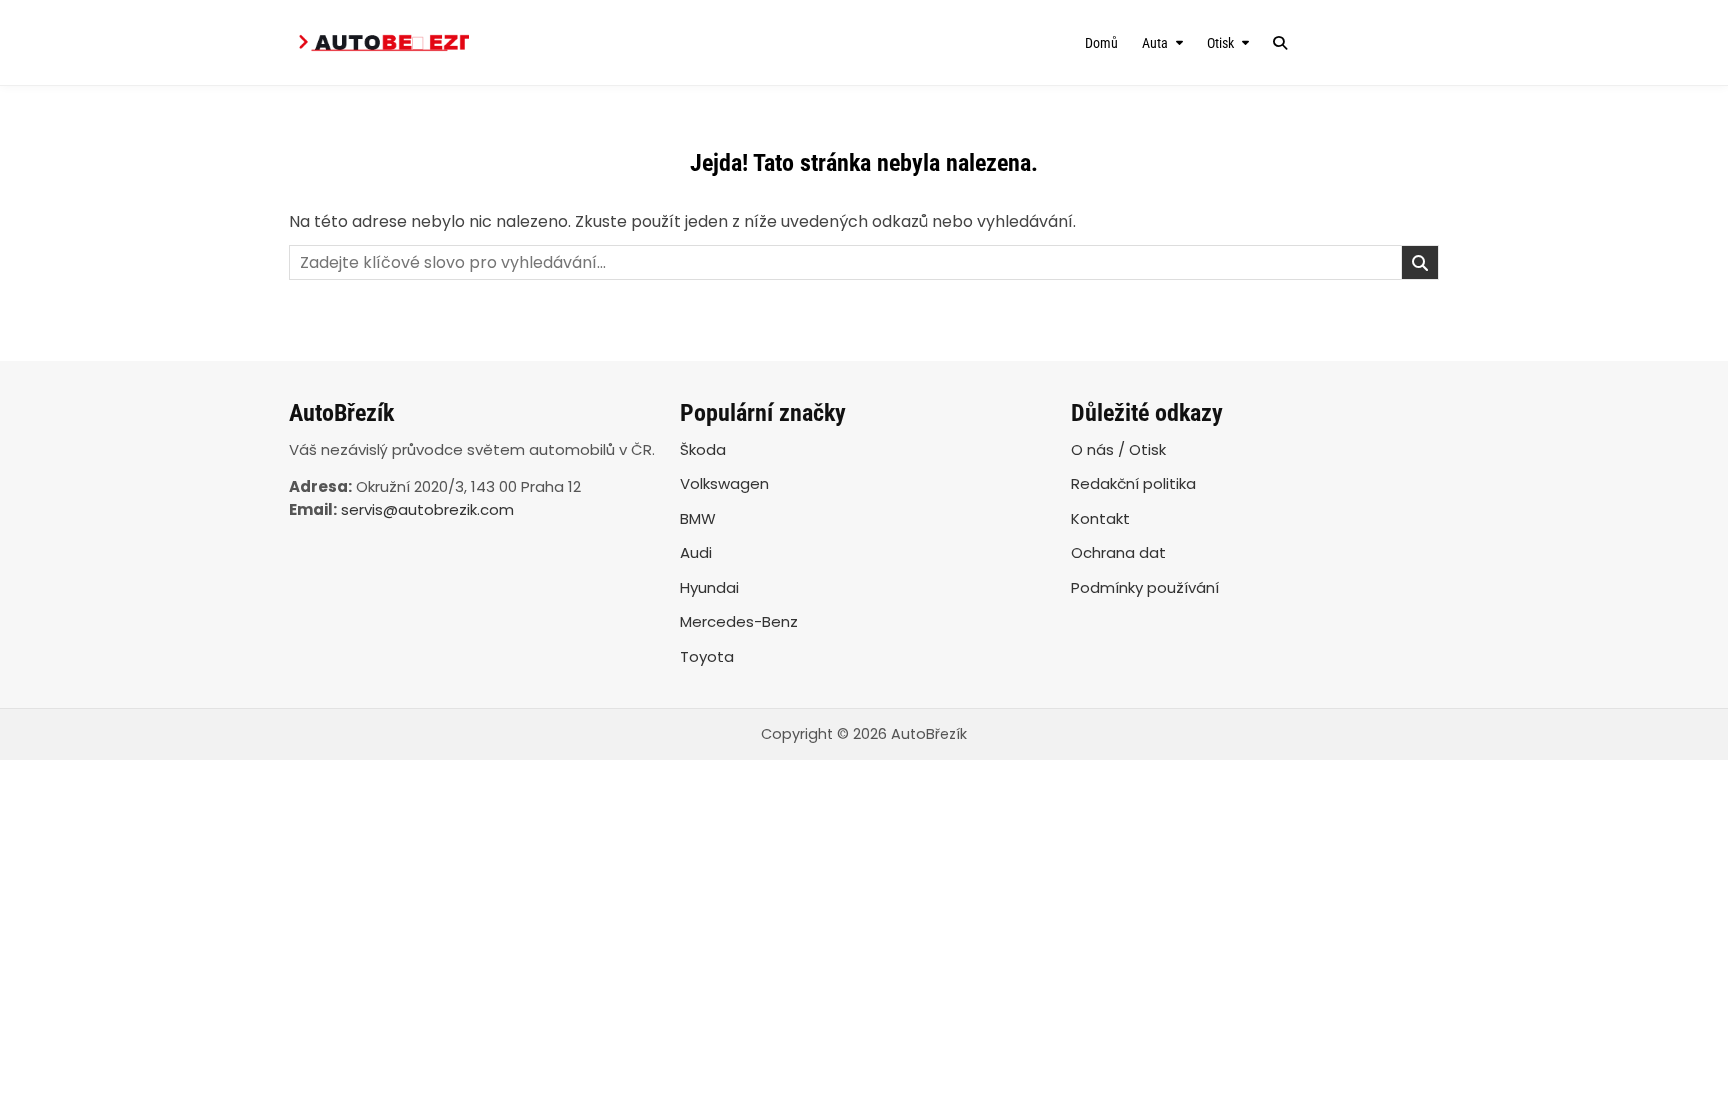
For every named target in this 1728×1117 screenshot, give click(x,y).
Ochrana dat (1118, 552)
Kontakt (1100, 518)
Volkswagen (724, 483)
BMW (698, 518)
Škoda (703, 449)
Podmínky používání (1145, 587)
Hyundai (709, 587)
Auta (1155, 43)
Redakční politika (1133, 483)
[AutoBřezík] (461, 42)
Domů (1101, 43)
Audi (696, 552)
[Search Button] (1280, 43)
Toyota (707, 656)
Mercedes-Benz (739, 621)
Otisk (1220, 43)
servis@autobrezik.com (427, 509)
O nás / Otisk (1118, 449)
